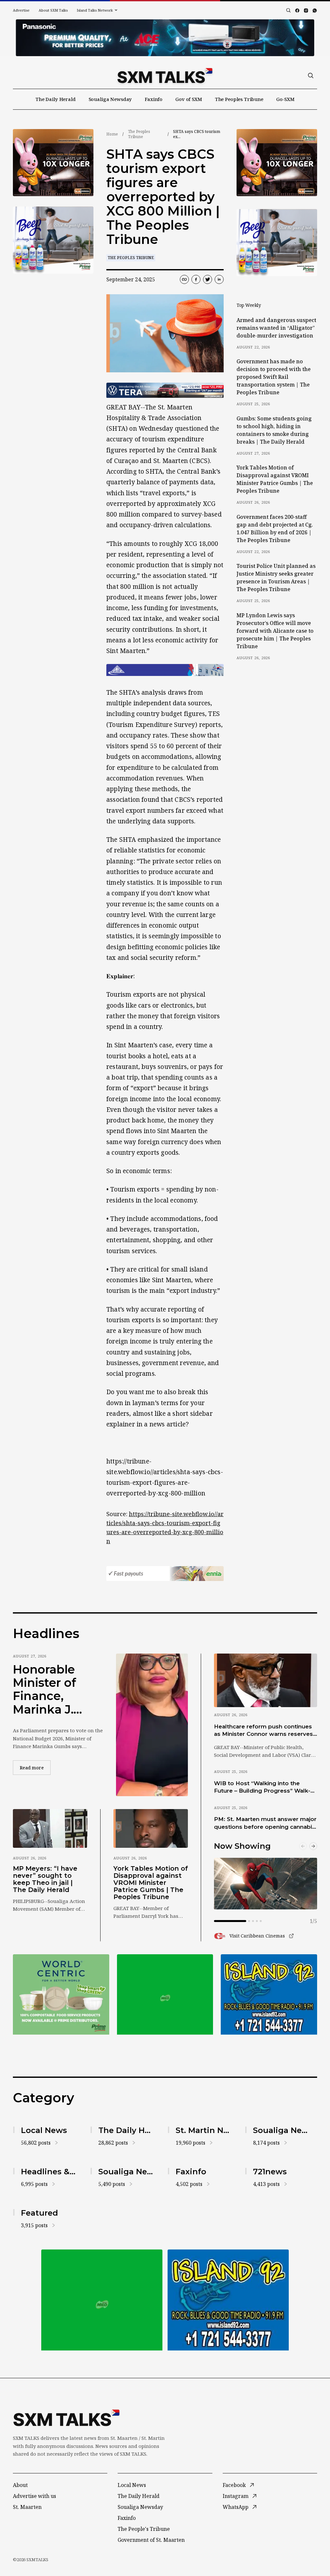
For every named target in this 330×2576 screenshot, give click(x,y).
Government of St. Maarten (151, 2540)
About (20, 2485)
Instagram (236, 2496)
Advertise (21, 10)
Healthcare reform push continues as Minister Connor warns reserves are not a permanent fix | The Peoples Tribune (263, 1731)
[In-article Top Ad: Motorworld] (165, 390)
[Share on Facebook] (196, 279)
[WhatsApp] (315, 10)
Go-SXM (285, 99)
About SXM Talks (53, 10)
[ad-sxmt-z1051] (53, 240)
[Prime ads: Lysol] (53, 163)
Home (112, 134)
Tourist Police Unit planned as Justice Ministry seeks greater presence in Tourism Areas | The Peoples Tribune (276, 578)
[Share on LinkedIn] (219, 279)
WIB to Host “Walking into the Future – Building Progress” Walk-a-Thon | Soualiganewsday (265, 1787)
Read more (35, 1767)
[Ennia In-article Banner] (165, 1574)
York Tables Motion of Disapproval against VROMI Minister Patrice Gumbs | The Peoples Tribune (275, 479)
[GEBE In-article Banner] (165, 670)
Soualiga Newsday (110, 99)
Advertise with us (34, 2496)
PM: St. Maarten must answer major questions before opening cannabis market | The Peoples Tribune (265, 1823)
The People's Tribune (144, 2529)
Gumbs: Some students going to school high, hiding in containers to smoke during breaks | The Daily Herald (274, 430)
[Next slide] (313, 1846)
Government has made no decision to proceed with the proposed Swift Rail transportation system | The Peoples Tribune (274, 377)
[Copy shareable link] (184, 279)
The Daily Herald (56, 99)
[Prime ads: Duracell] (61, 1994)
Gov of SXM (189, 99)
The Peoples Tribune (239, 99)
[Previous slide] (303, 1846)
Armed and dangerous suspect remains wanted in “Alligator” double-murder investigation (276, 328)
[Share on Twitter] (208, 279)
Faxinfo (154, 99)
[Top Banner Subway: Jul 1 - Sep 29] (165, 38)
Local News (132, 2485)
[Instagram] (306, 10)
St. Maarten (27, 2507)
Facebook (234, 2485)
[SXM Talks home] (165, 75)
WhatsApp (236, 2507)
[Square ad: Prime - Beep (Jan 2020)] (165, 1994)
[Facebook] (297, 10)
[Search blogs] (288, 10)
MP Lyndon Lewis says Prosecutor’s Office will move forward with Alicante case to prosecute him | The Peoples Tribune (275, 631)
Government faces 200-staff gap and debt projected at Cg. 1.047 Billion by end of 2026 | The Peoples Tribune (275, 528)
